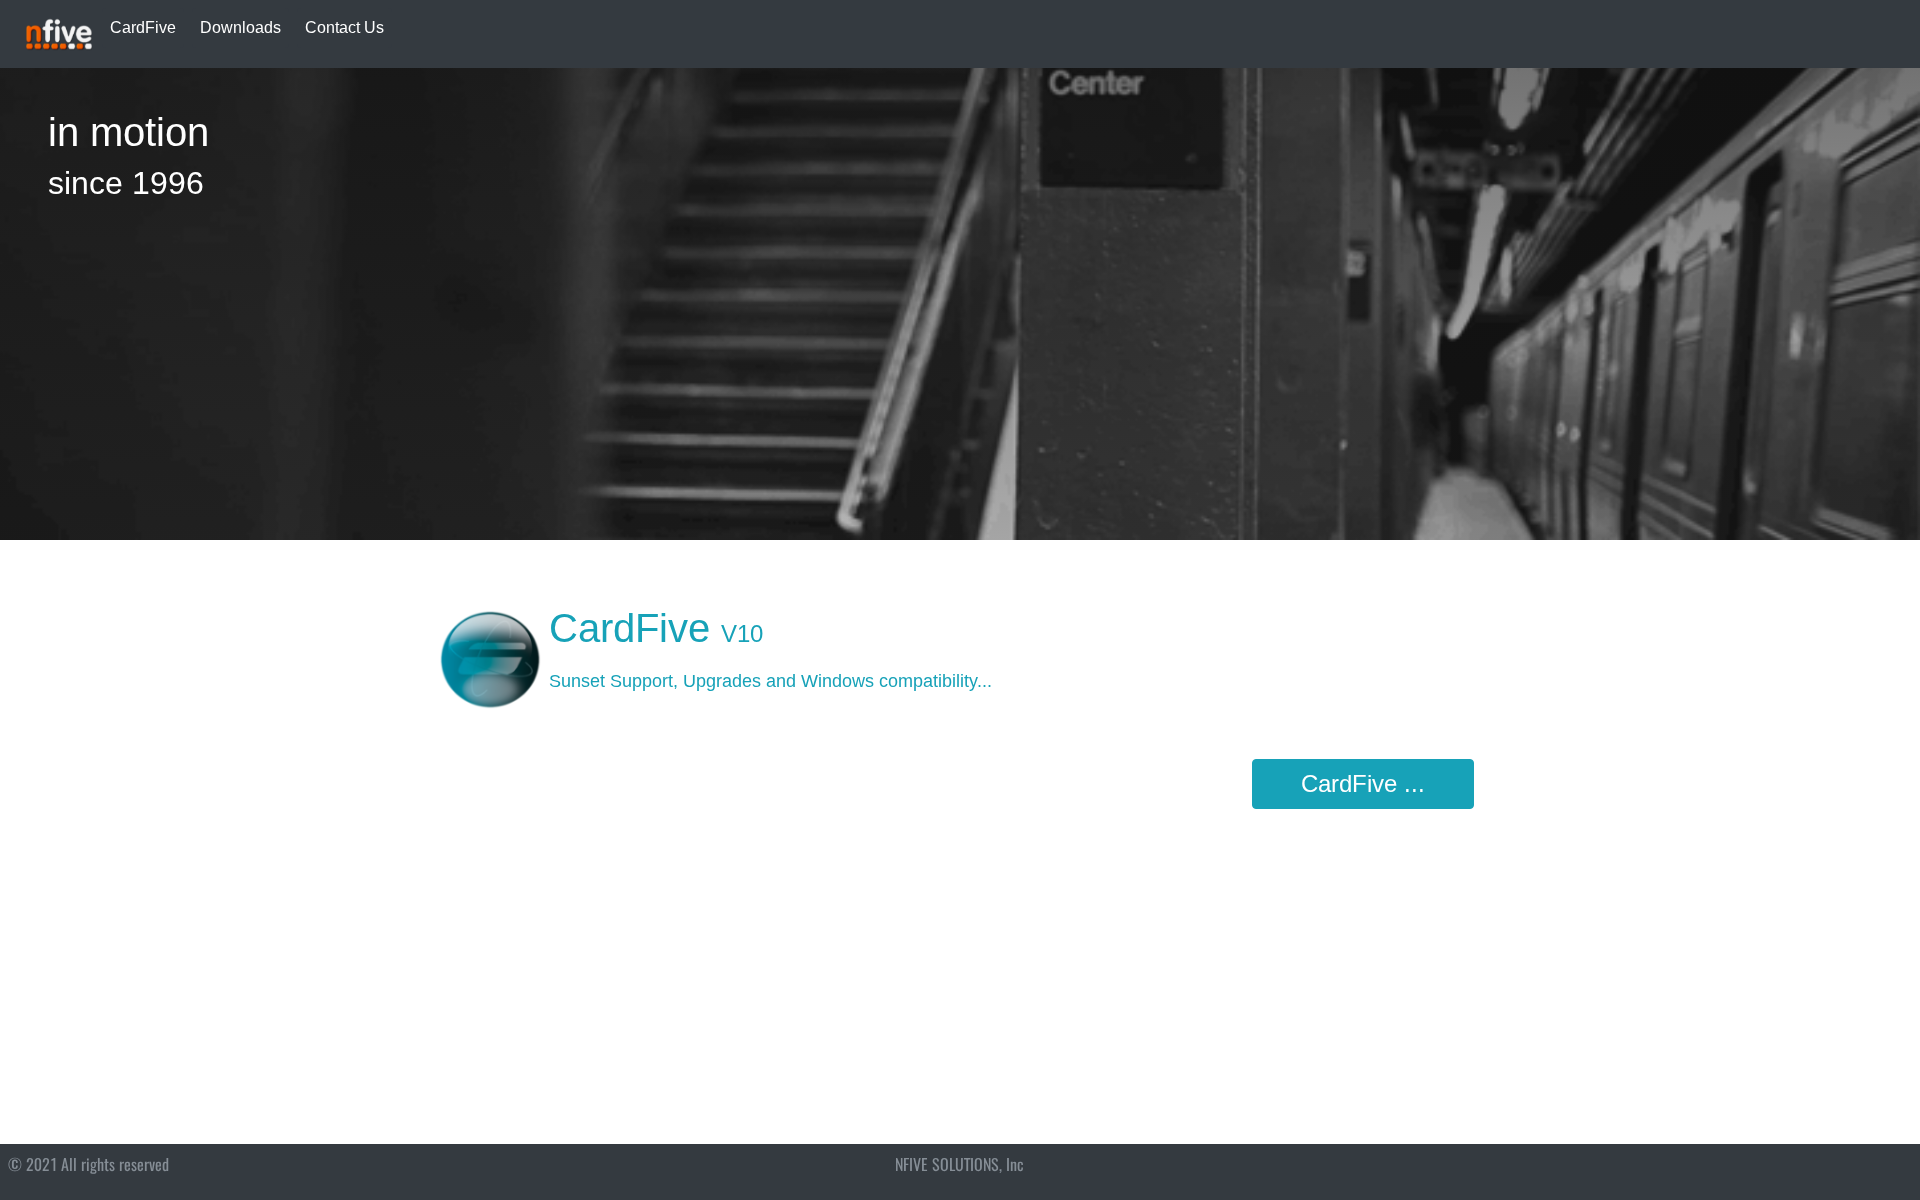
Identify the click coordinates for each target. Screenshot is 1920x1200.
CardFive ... (1363, 783)
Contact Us (344, 27)
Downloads (240, 27)
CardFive (143, 27)
